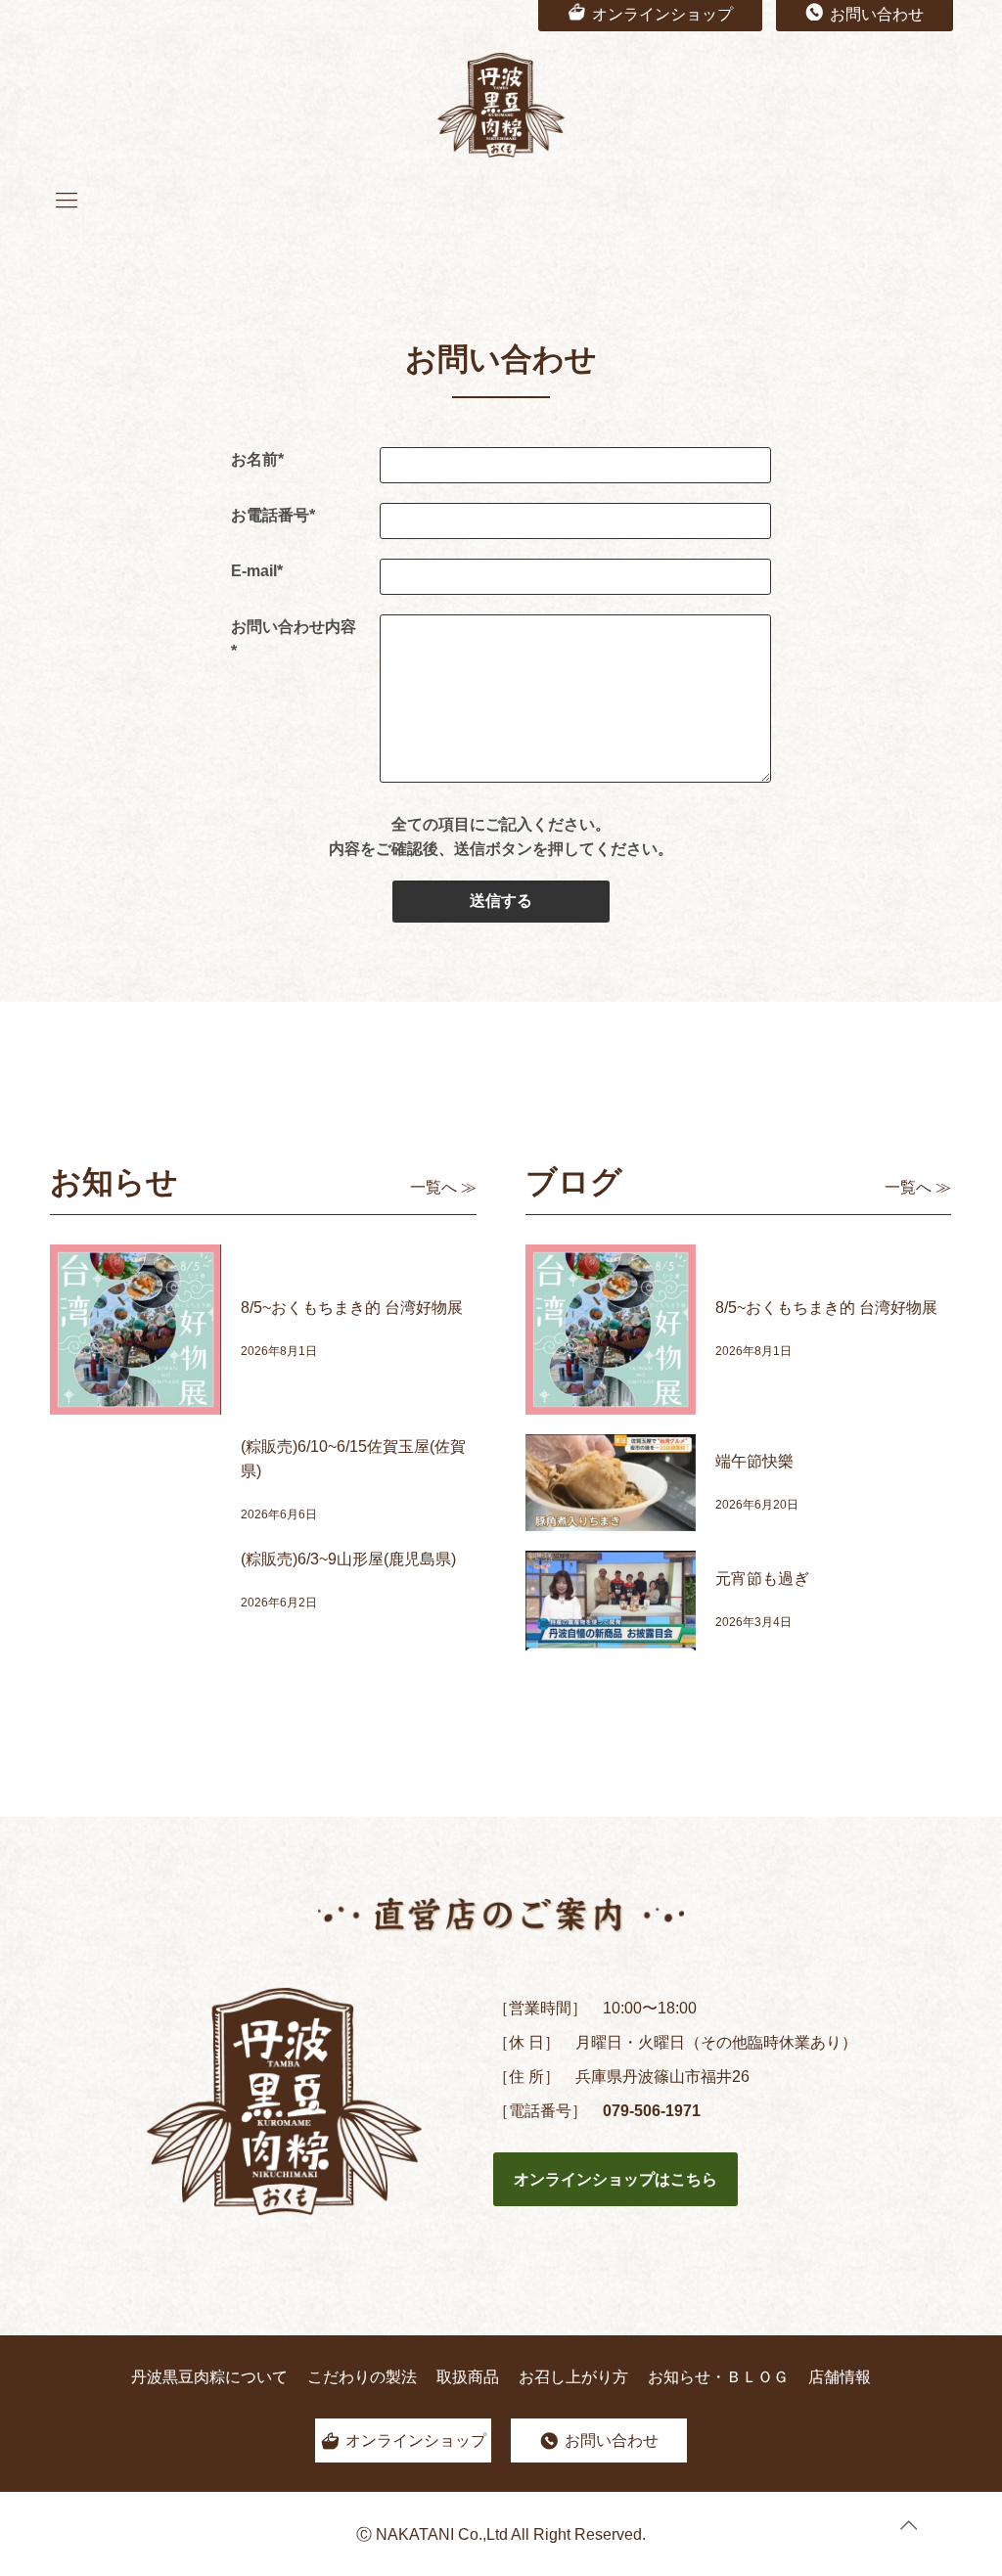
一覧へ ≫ (443, 1187)
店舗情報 (840, 2377)
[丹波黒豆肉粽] (501, 105)
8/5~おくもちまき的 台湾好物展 (352, 1308)
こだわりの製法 (362, 2377)
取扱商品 (468, 2377)
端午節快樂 (754, 1461)
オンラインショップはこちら (615, 2179)
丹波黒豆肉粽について (209, 2377)
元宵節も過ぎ (762, 1579)
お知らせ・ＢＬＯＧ (718, 2377)
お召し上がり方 (573, 2377)
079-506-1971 (652, 2111)
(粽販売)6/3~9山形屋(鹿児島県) (348, 1559)
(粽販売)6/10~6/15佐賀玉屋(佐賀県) (353, 1459)
